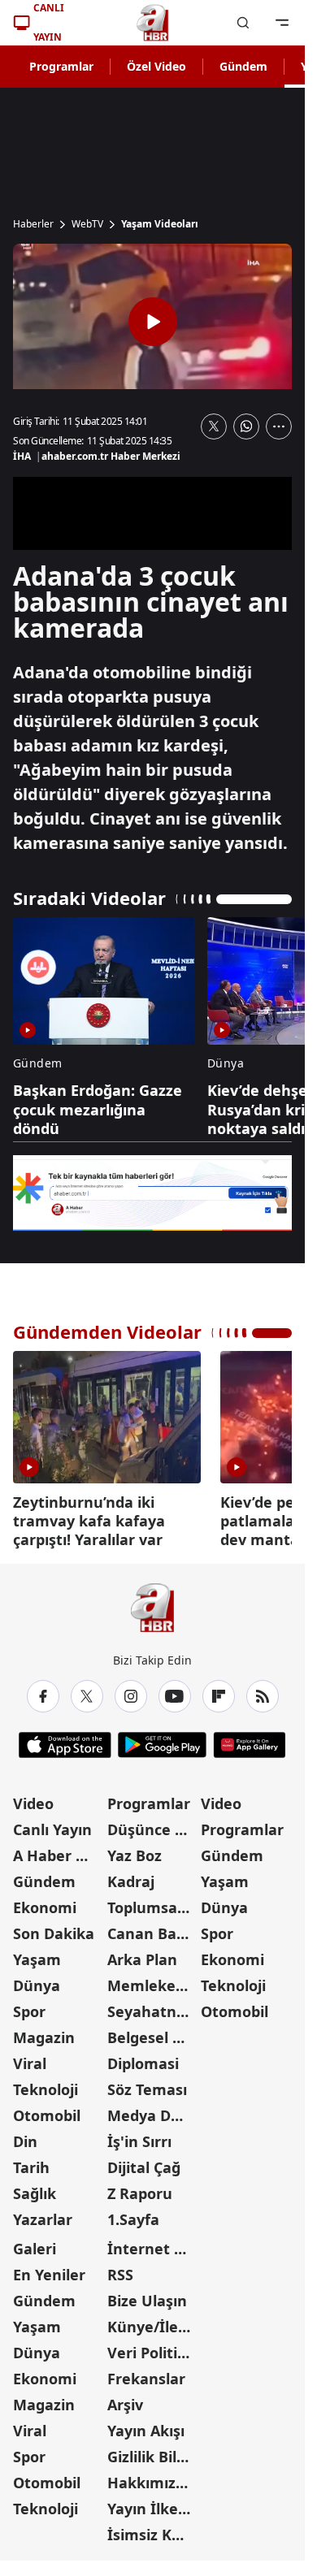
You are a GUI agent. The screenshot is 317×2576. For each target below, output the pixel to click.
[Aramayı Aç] (243, 23)
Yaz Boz (135, 1850)
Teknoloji (46, 2084)
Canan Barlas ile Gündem (153, 1928)
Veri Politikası (153, 2347)
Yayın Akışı (146, 2425)
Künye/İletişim (153, 2321)
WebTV (87, 224)
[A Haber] (153, 23)
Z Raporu (140, 2188)
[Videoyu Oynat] (153, 322)
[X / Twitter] (87, 1691)
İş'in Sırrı (139, 2136)
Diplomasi (143, 2058)
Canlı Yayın (52, 1824)
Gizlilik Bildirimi (153, 2451)
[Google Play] (162, 1739)
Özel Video (156, 66)
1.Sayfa (133, 2214)
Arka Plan (142, 1954)
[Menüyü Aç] (282, 23)
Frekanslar (146, 2373)
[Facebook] (43, 1691)
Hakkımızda (150, 2477)
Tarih (31, 2162)
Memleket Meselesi (153, 1980)
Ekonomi (45, 1902)
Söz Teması (147, 2084)
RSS (120, 2269)
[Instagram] (131, 1691)
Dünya (37, 1980)
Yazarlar (43, 2214)
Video (33, 1798)
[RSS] (263, 1691)
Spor (29, 2006)
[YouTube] (175, 1691)
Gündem (243, 66)
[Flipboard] (219, 1691)
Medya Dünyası (153, 2110)
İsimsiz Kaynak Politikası (153, 2529)
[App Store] (65, 1739)
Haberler (33, 224)
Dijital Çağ (144, 2162)
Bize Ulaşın (147, 2295)
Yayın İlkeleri (153, 2503)
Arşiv (125, 2399)
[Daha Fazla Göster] (279, 426)
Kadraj (131, 1876)
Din (25, 2136)
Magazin (44, 2032)
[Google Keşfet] (152, 1193)
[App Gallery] (249, 1739)
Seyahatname (153, 2006)
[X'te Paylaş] (214, 426)
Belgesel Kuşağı (153, 2032)
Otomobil (47, 2110)
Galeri (35, 2243)
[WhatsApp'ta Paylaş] (246, 426)
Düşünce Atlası (153, 1824)
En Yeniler (49, 2269)
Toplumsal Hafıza (153, 1902)
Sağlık (35, 2188)
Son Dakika (54, 1928)
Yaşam (37, 1954)
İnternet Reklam (153, 2243)
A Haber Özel (59, 1850)
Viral (30, 2058)
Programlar (61, 66)
